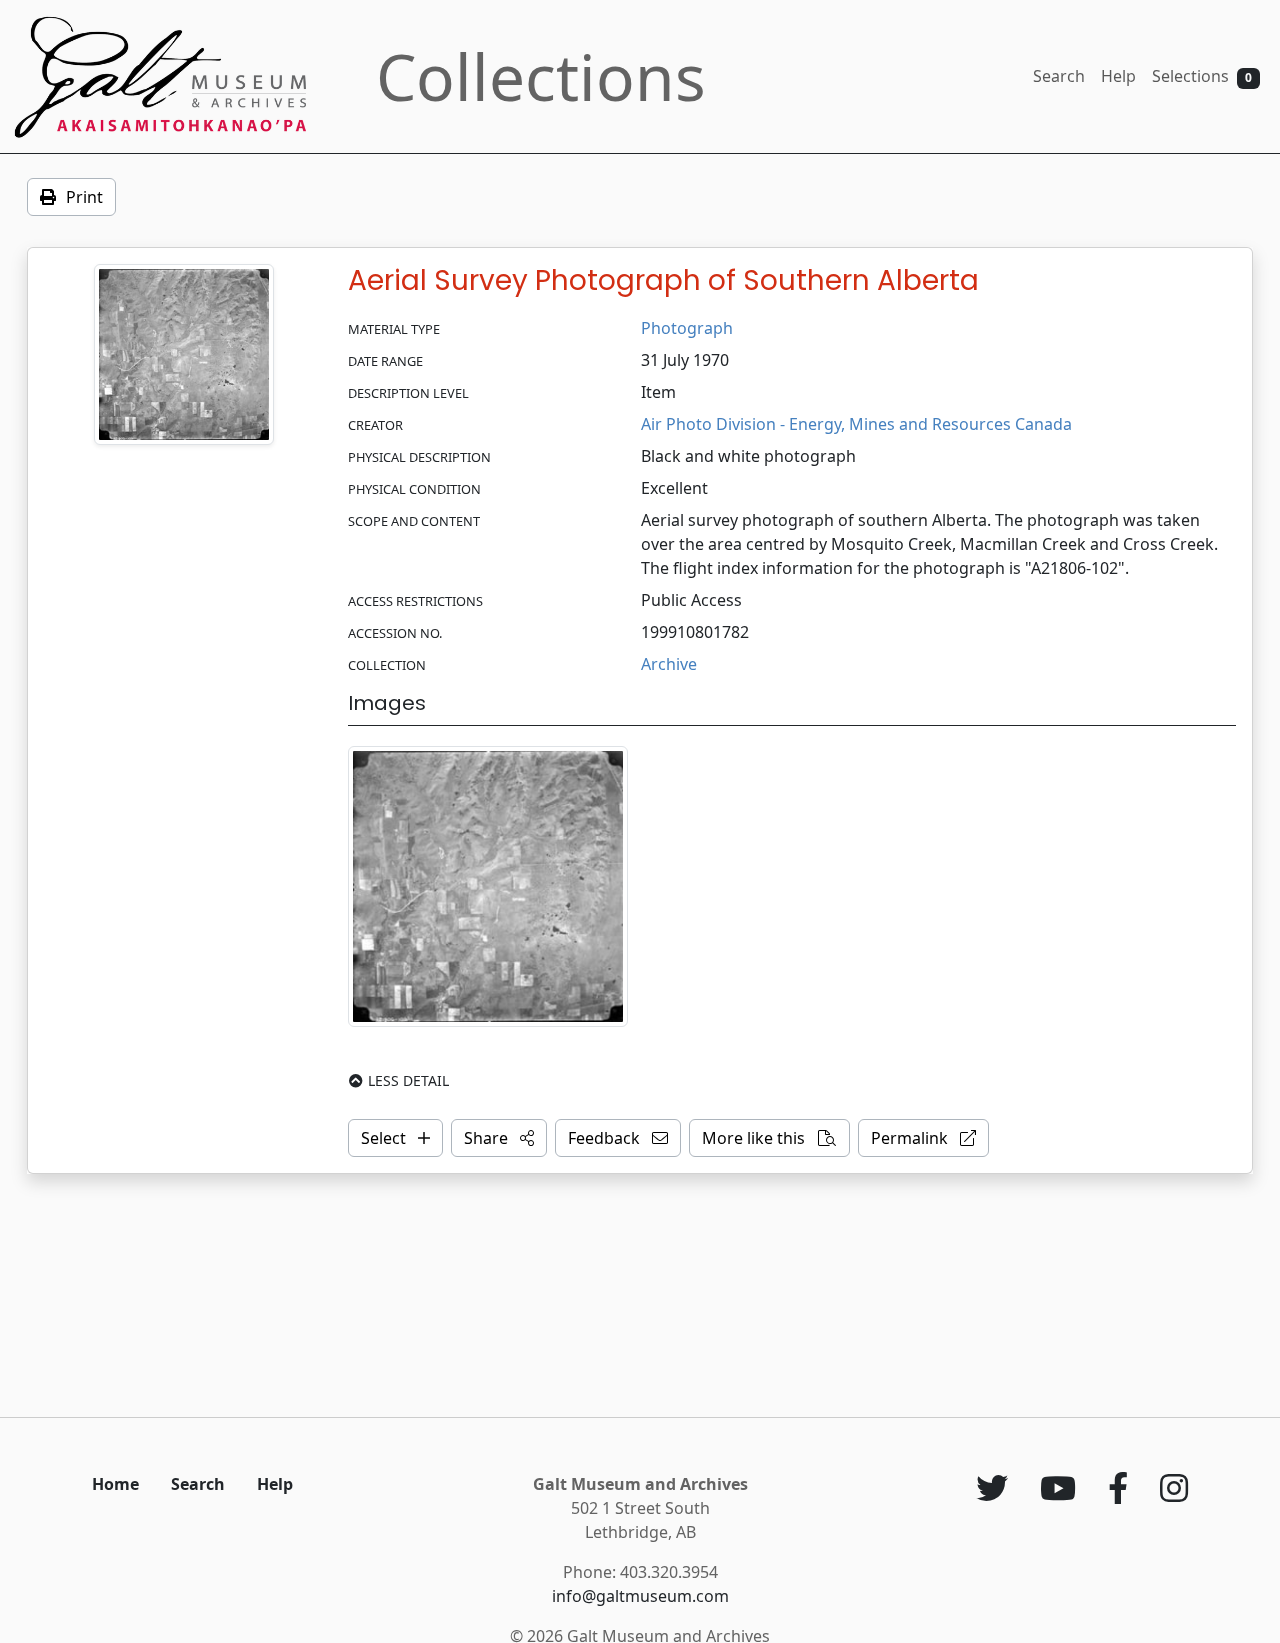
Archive (669, 664)
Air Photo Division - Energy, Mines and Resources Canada (856, 424)
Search (1059, 76)
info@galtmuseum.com (640, 1596)
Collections (541, 76)
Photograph (687, 328)
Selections (1202, 76)
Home (115, 1484)
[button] (499, 1138)
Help (1118, 76)
